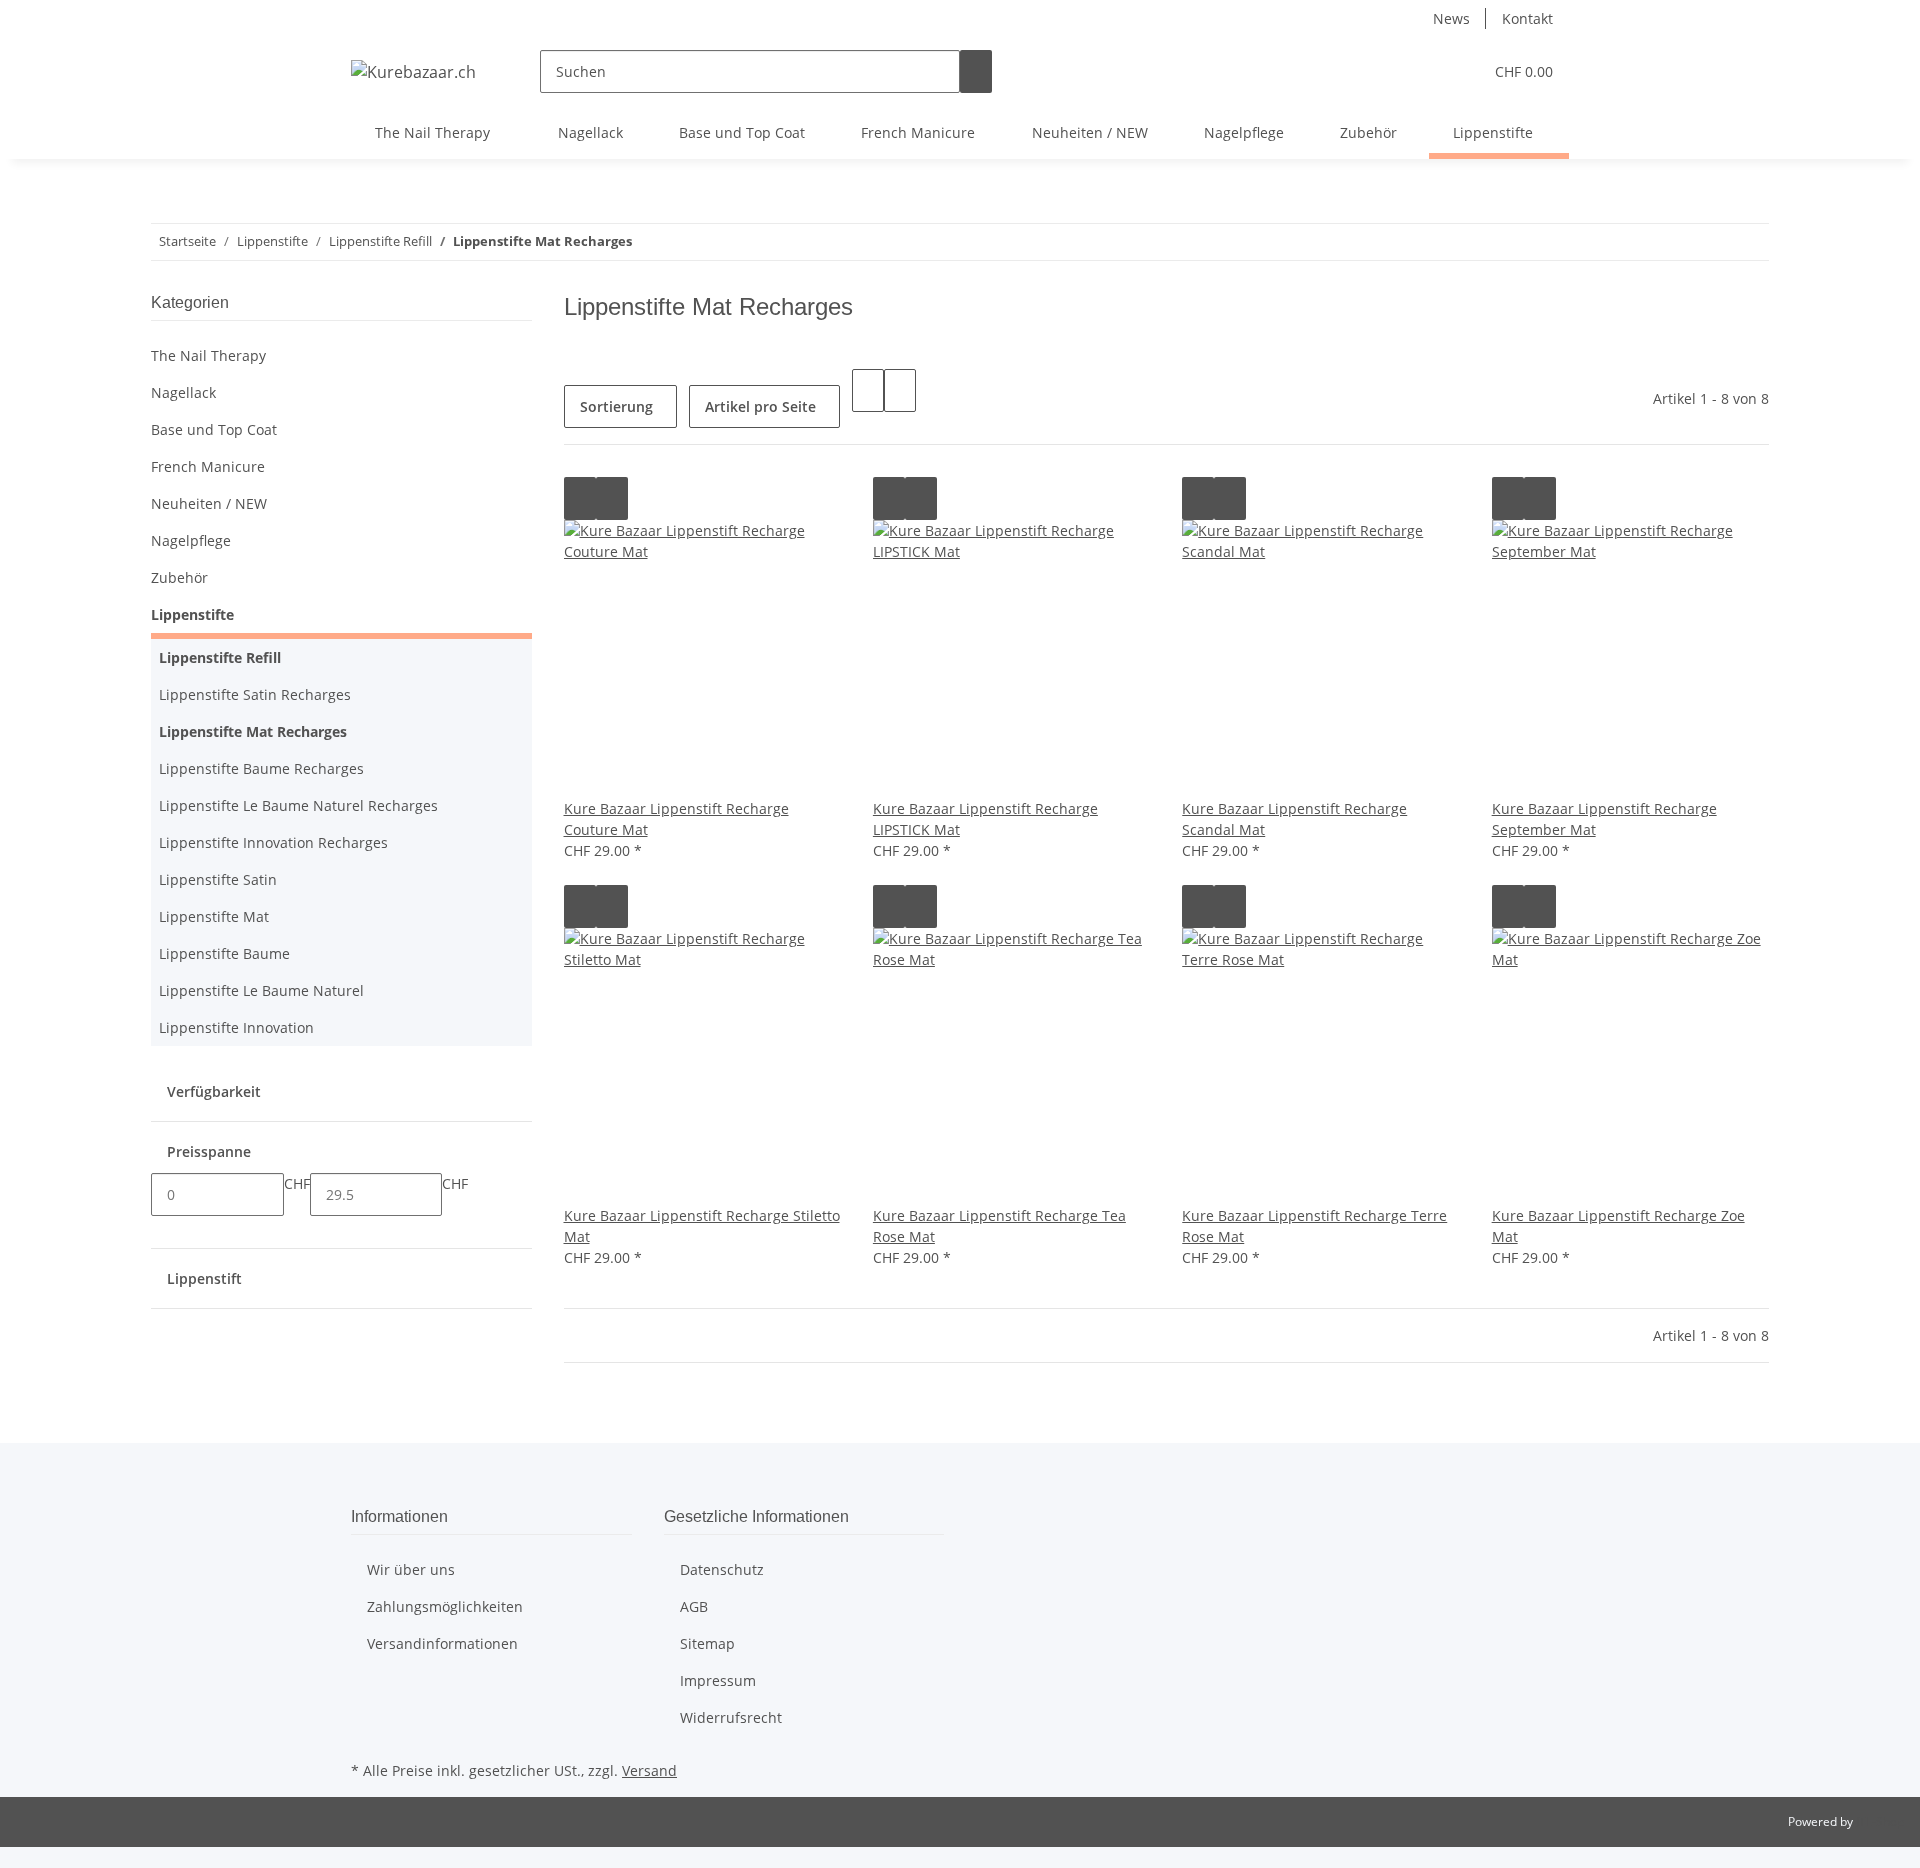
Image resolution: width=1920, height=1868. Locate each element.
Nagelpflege (191, 540)
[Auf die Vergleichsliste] (580, 498)
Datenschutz (722, 1569)
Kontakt (1527, 18)
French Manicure (208, 466)
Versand (649, 1770)
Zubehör (179, 577)
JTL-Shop (1880, 1821)
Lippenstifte (192, 614)
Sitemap (707, 1643)
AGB (694, 1606)
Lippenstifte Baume (224, 953)
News (1451, 18)
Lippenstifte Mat (214, 916)
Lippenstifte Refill (220, 657)
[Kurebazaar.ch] (413, 71)
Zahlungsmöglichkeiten (445, 1606)
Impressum (718, 1680)
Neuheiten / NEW (209, 503)
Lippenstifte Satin (218, 879)
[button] (1427, 71)
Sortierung (616, 406)
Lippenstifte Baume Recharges (261, 768)
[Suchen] (976, 71)
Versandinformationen (442, 1643)
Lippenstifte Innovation (236, 1027)
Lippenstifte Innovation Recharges (273, 842)
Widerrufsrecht (731, 1717)
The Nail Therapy (208, 355)
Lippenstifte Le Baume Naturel (261, 990)
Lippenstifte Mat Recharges (253, 731)
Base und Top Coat (214, 429)
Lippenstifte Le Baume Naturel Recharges (298, 805)
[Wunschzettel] (1459, 71)
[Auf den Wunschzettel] (612, 498)
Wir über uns (411, 1569)
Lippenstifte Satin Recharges (255, 694)
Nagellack (183, 392)
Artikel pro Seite (760, 406)
